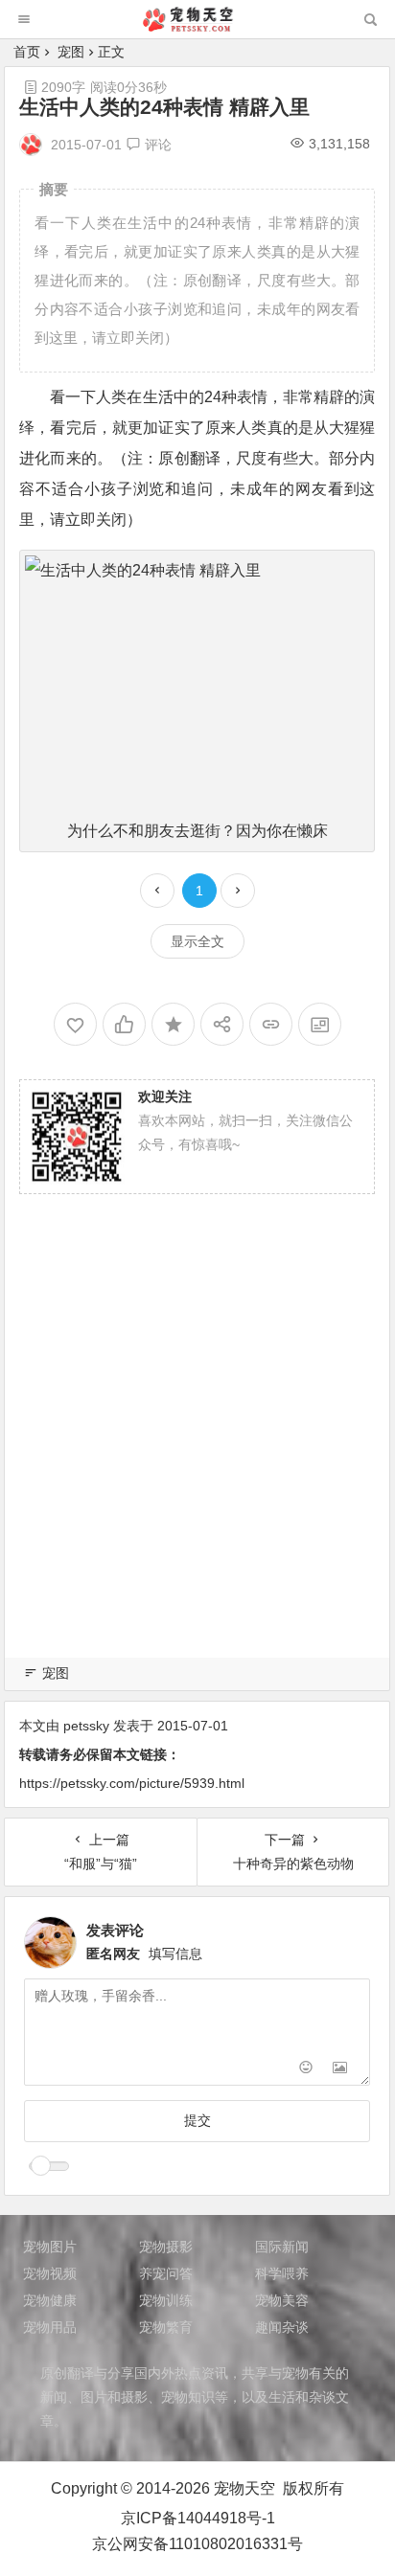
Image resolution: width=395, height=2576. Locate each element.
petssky (86, 1726)
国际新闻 (282, 2247)
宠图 (71, 52)
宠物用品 (50, 2327)
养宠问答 (166, 2273)
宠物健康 (50, 2300)
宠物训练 (166, 2300)
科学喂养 (282, 2273)
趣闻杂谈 (282, 2327)
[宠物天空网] (197, 26)
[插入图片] (340, 2069)
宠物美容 (282, 2300)
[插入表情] (305, 2069)
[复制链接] (271, 1024)
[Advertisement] (197, 1449)
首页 (27, 52)
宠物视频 (50, 2273)
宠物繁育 (166, 2327)
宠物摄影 (166, 2247)
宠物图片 (50, 2247)
